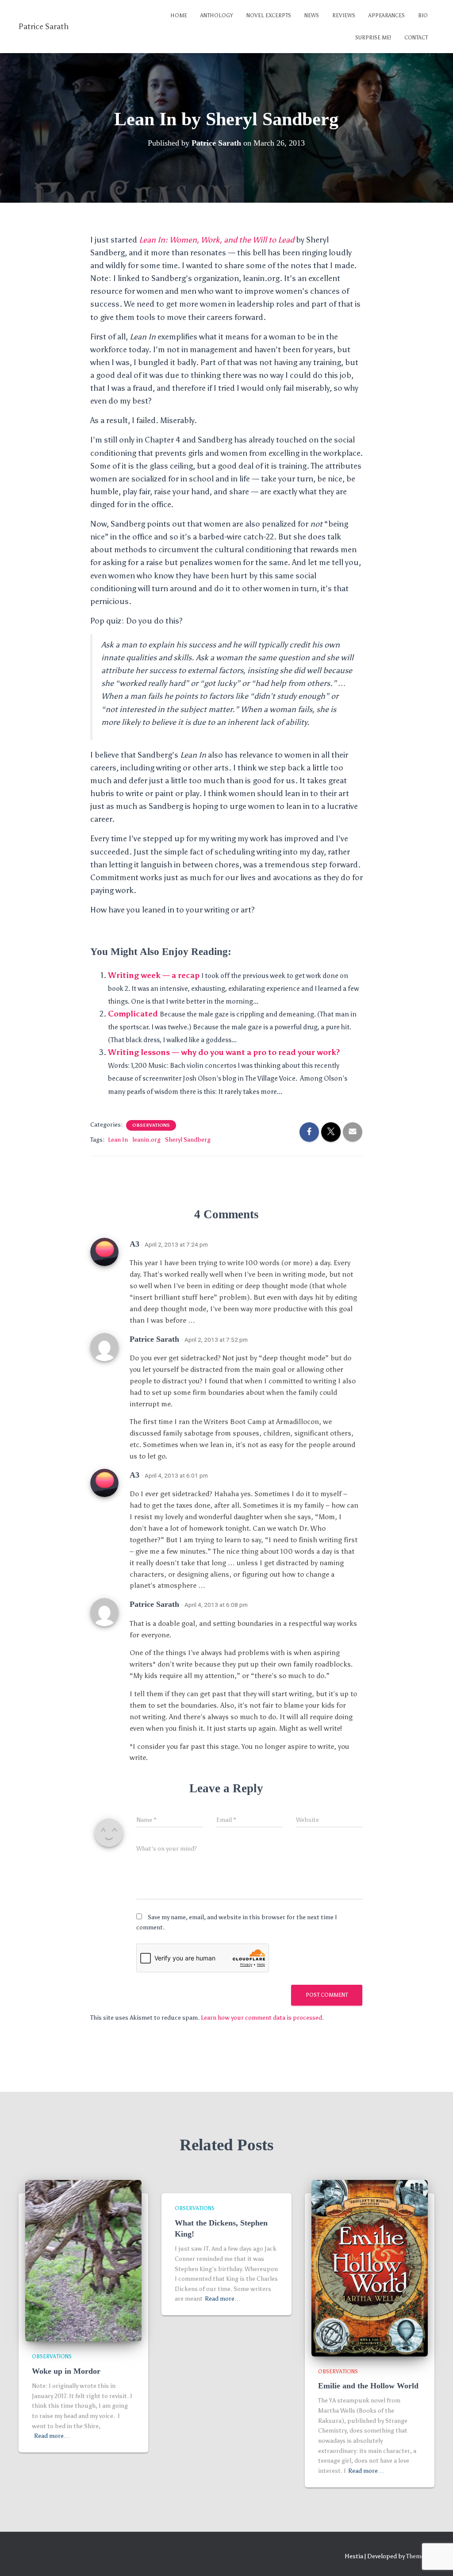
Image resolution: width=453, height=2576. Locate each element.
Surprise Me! (373, 38)
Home (179, 15)
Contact (416, 38)
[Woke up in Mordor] (83, 2260)
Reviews (344, 15)
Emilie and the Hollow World (368, 2386)
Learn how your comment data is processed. (262, 2018)
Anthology (217, 15)
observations (151, 1125)
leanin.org (146, 1140)
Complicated (133, 1014)
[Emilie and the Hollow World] (370, 2268)
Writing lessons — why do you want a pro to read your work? (224, 1052)
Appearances (387, 15)
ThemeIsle (420, 2556)
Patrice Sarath (154, 1339)
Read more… (52, 2436)
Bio (423, 15)
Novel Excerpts (269, 15)
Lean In (118, 1140)
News (312, 15)
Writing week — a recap (154, 975)
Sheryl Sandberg (188, 1140)
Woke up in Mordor (66, 2371)
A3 (134, 1244)
